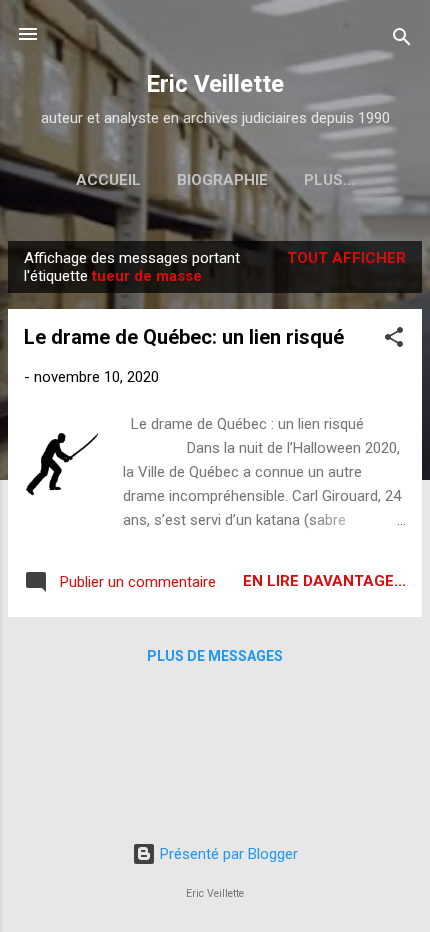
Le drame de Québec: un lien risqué (184, 337)
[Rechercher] (402, 40)
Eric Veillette (215, 84)
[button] (394, 340)
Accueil (108, 180)
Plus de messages (215, 656)
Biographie (222, 180)
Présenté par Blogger (227, 854)
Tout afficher (346, 258)
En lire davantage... (324, 581)
